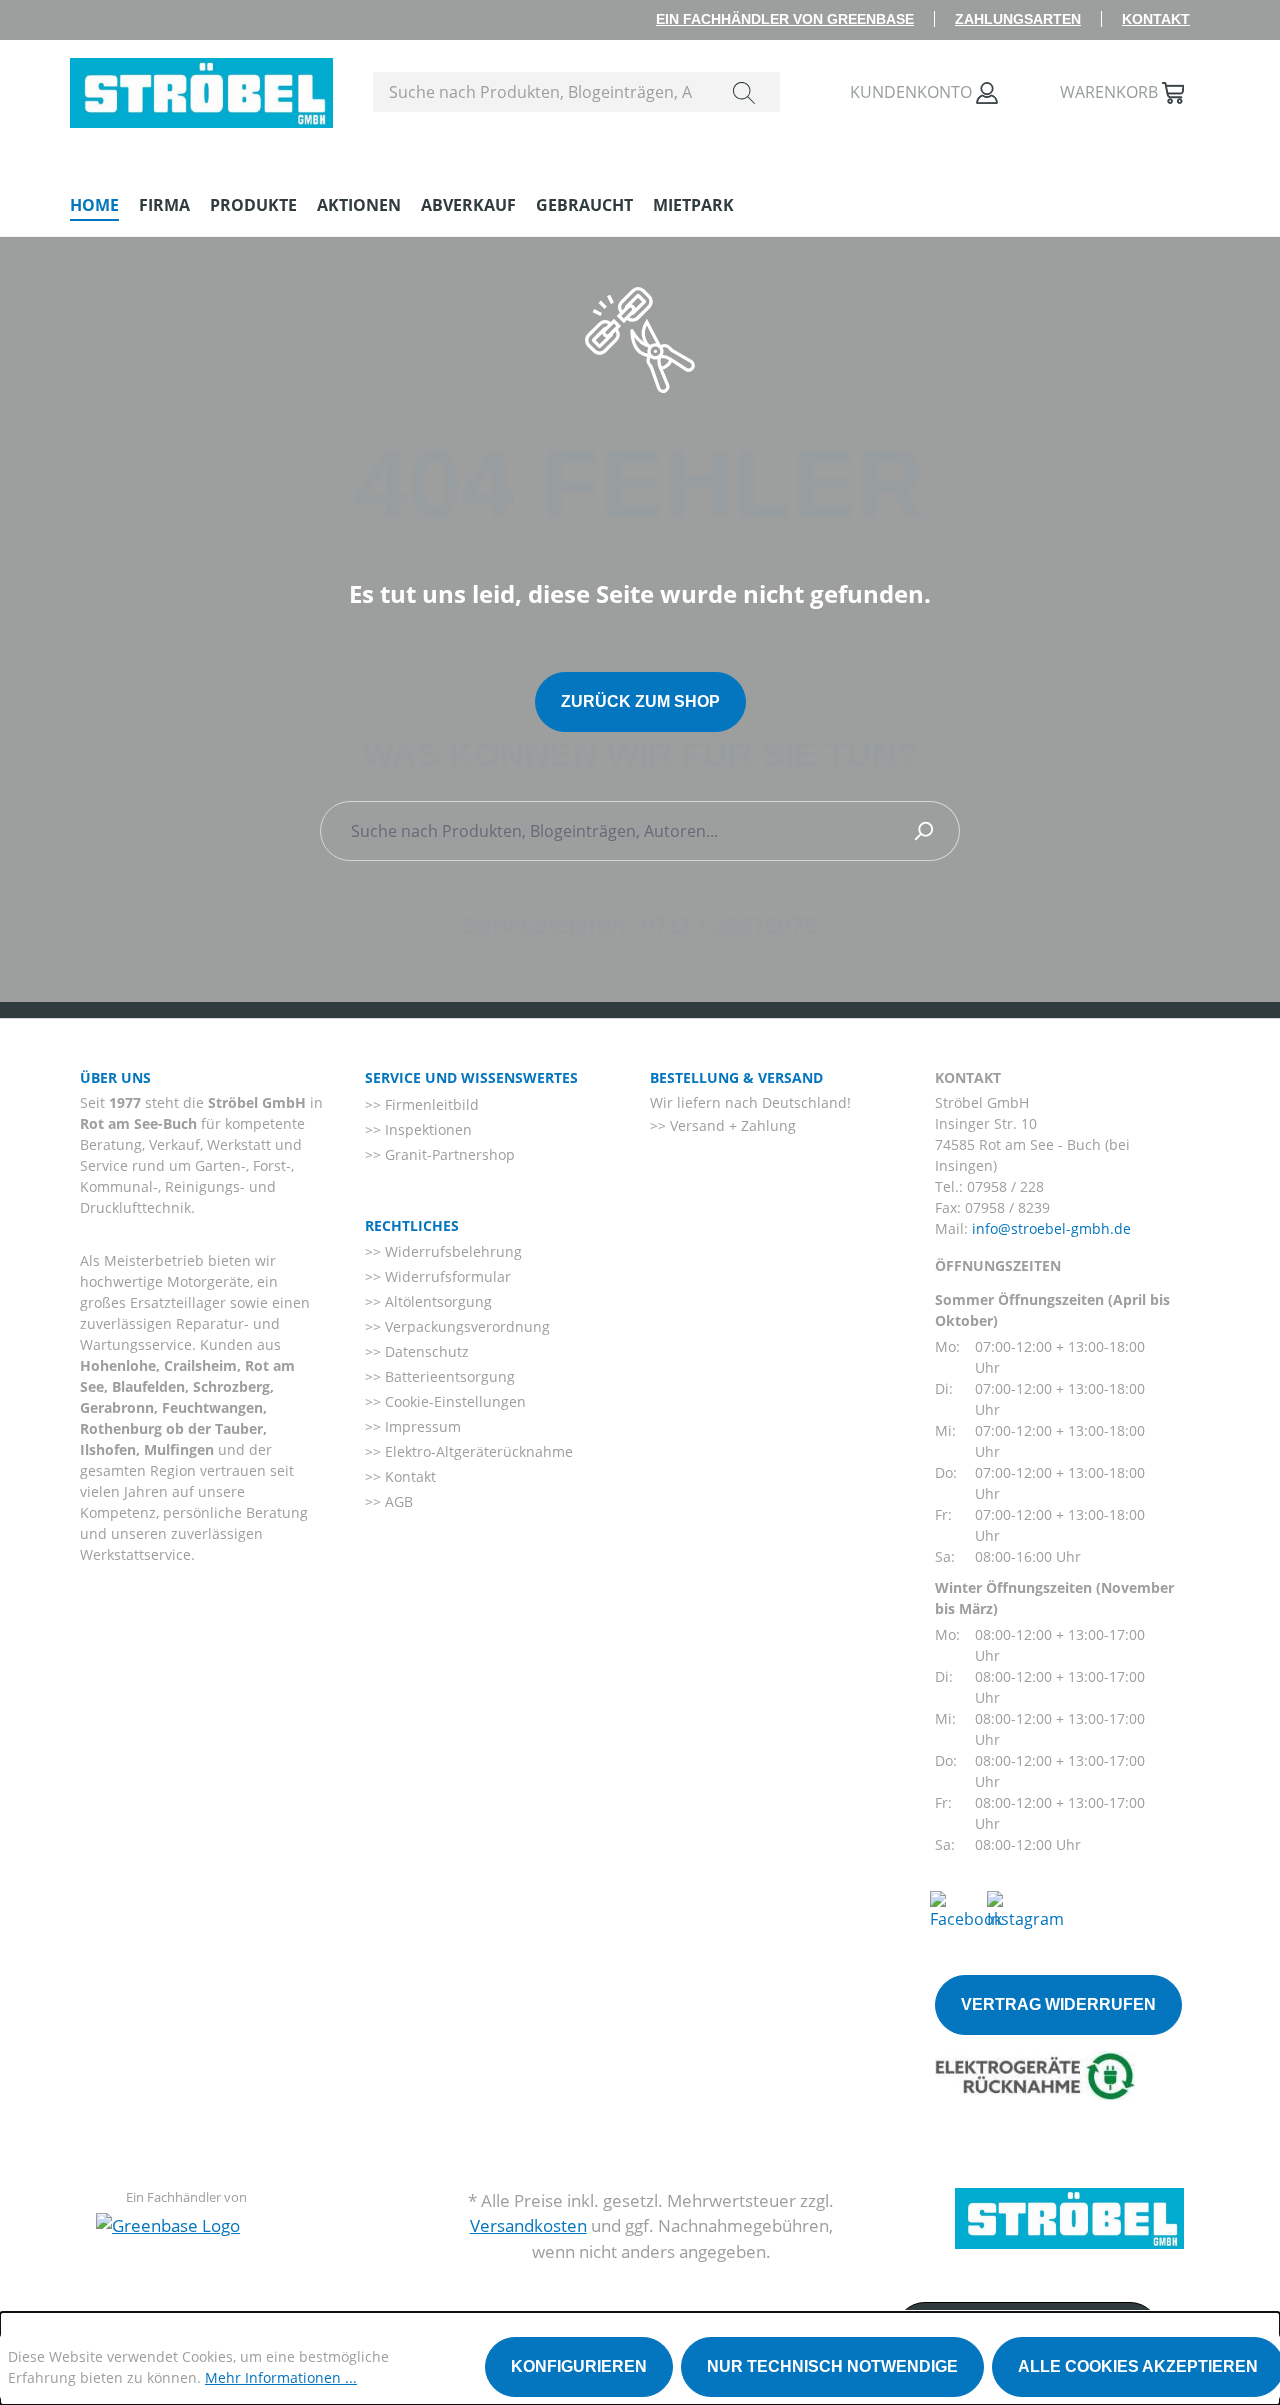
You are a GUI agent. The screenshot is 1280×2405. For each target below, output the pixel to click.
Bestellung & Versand (736, 1077)
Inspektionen (426, 1129)
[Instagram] (1025, 1909)
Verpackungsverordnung (465, 1326)
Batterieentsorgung (448, 1376)
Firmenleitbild (430, 1104)
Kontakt (1156, 19)
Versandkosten (528, 2225)
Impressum (421, 1426)
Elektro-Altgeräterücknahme (477, 1451)
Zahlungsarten (1018, 19)
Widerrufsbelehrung (451, 1251)
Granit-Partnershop (448, 1154)
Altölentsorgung (436, 1301)
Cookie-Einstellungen (453, 1401)
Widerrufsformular (446, 1276)
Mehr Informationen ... (281, 2377)
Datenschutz (425, 1351)
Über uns (115, 1077)
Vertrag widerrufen (1058, 2004)
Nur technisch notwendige (832, 2366)
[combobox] (541, 92)
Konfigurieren (579, 2366)
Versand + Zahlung (731, 1125)
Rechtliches (412, 1225)
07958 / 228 (1005, 1186)
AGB (397, 1501)
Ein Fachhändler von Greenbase (785, 19)
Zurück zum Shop (640, 701)
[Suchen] (744, 92)
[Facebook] (966, 1909)
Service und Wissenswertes (471, 1077)
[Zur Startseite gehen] (201, 88)
